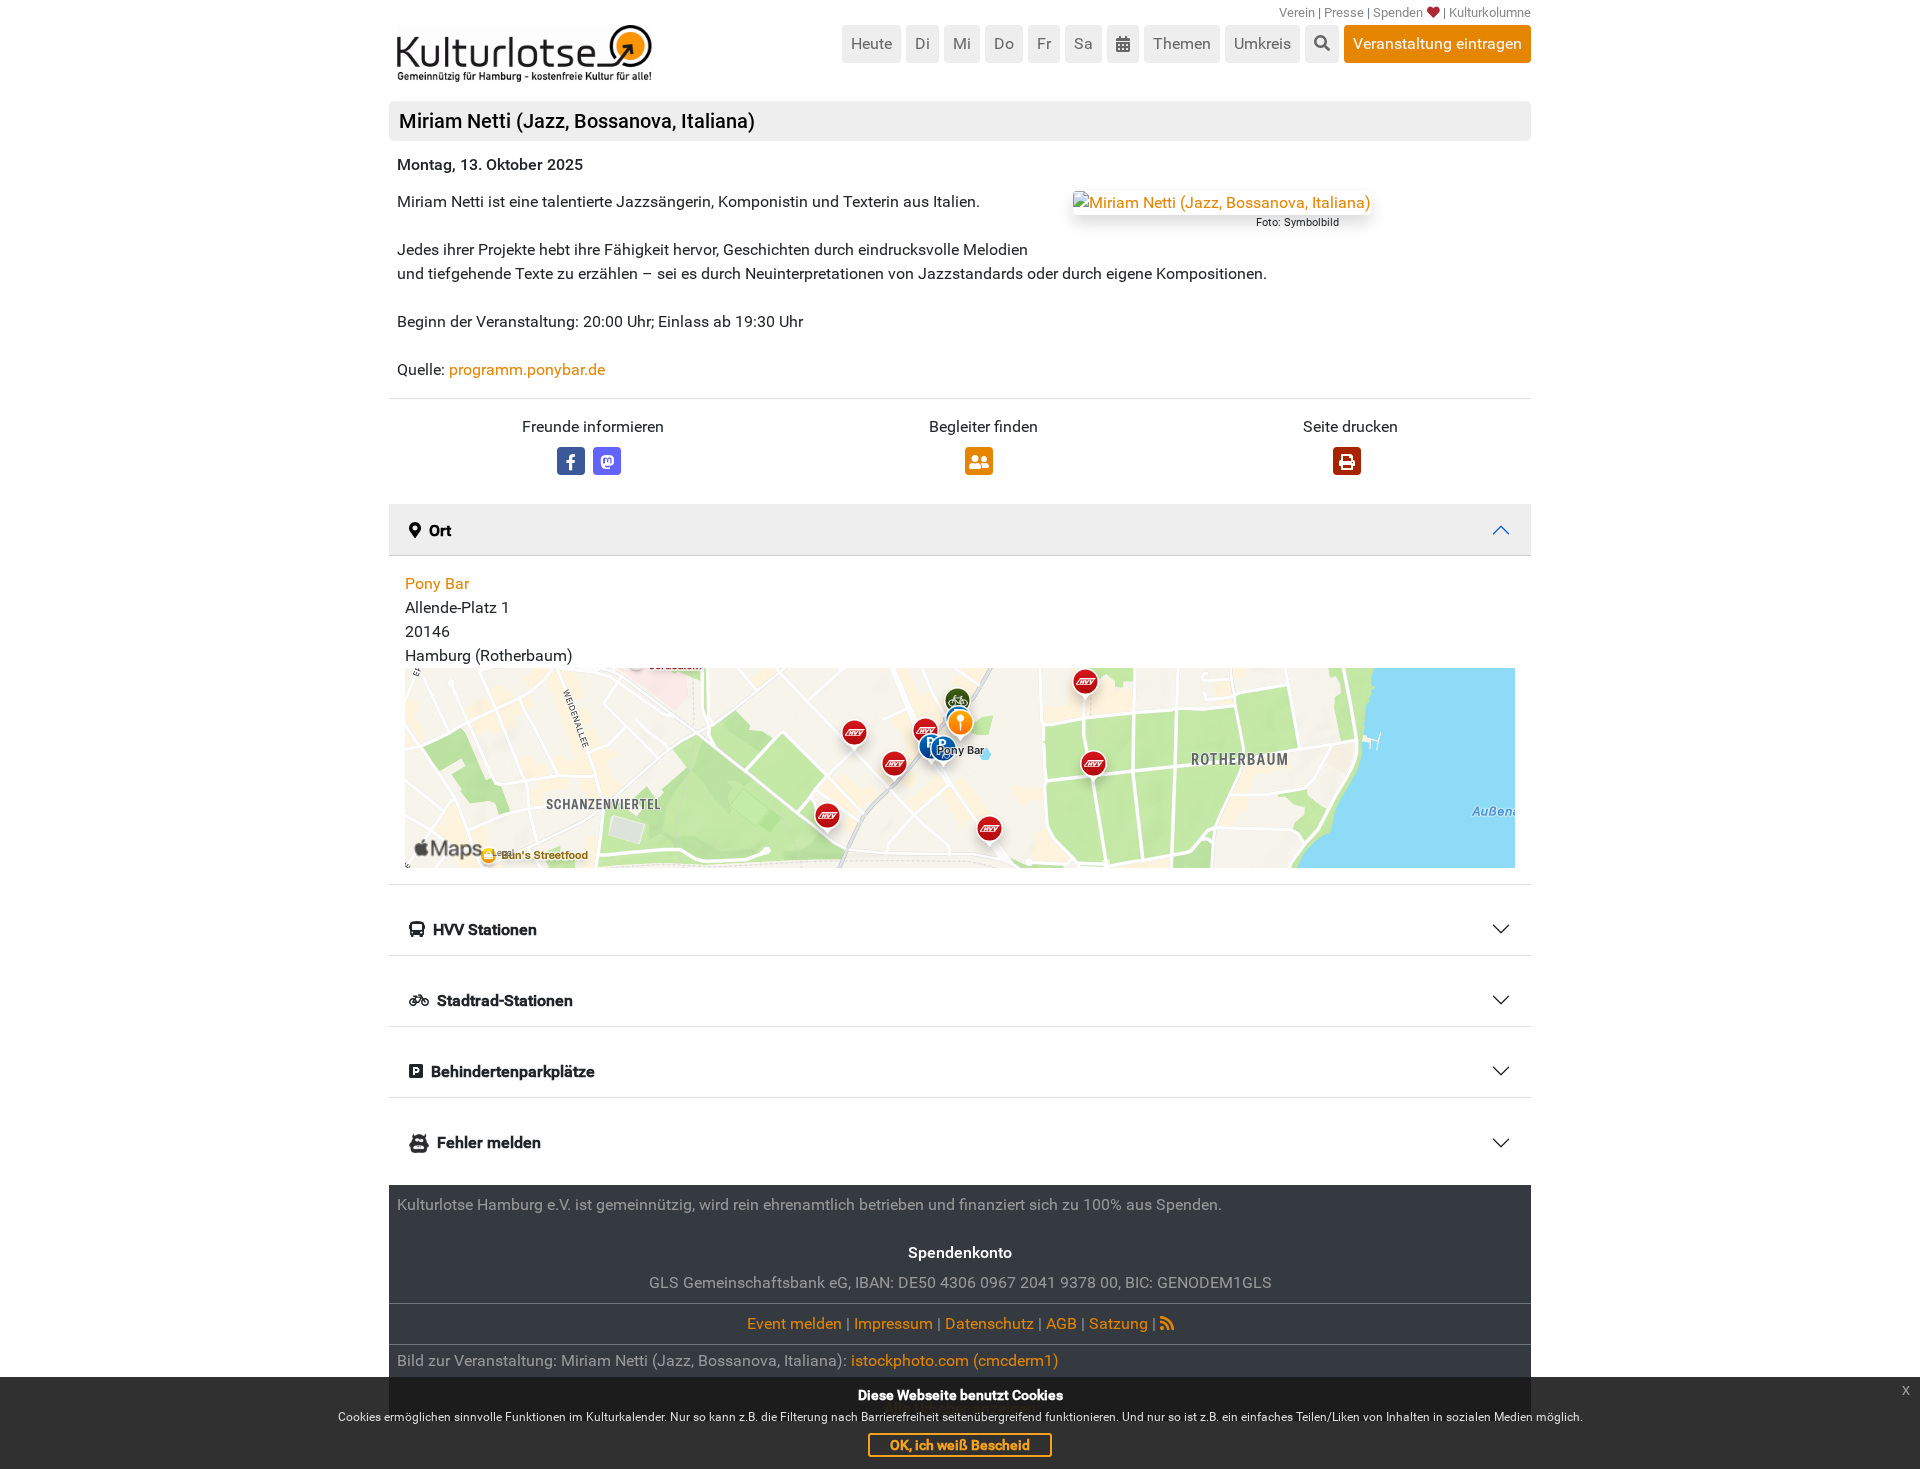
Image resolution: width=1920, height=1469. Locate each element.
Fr (1044, 43)
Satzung (1118, 1323)
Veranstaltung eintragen (1437, 43)
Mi (962, 43)
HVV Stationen (485, 929)
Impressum (893, 1323)
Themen (1182, 43)
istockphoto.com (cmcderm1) (955, 1360)
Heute (871, 43)
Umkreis (1262, 43)
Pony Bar (437, 583)
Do (1004, 43)
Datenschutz (989, 1323)
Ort (440, 530)
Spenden (1398, 12)
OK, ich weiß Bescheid (960, 1445)
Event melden (794, 1323)
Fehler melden (489, 1142)
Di (922, 43)
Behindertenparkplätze (513, 1071)
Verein (1297, 12)
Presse (1344, 12)
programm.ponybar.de (527, 369)
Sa (1083, 43)
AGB (1061, 1323)
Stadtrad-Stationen (505, 1000)
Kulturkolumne (1490, 12)
